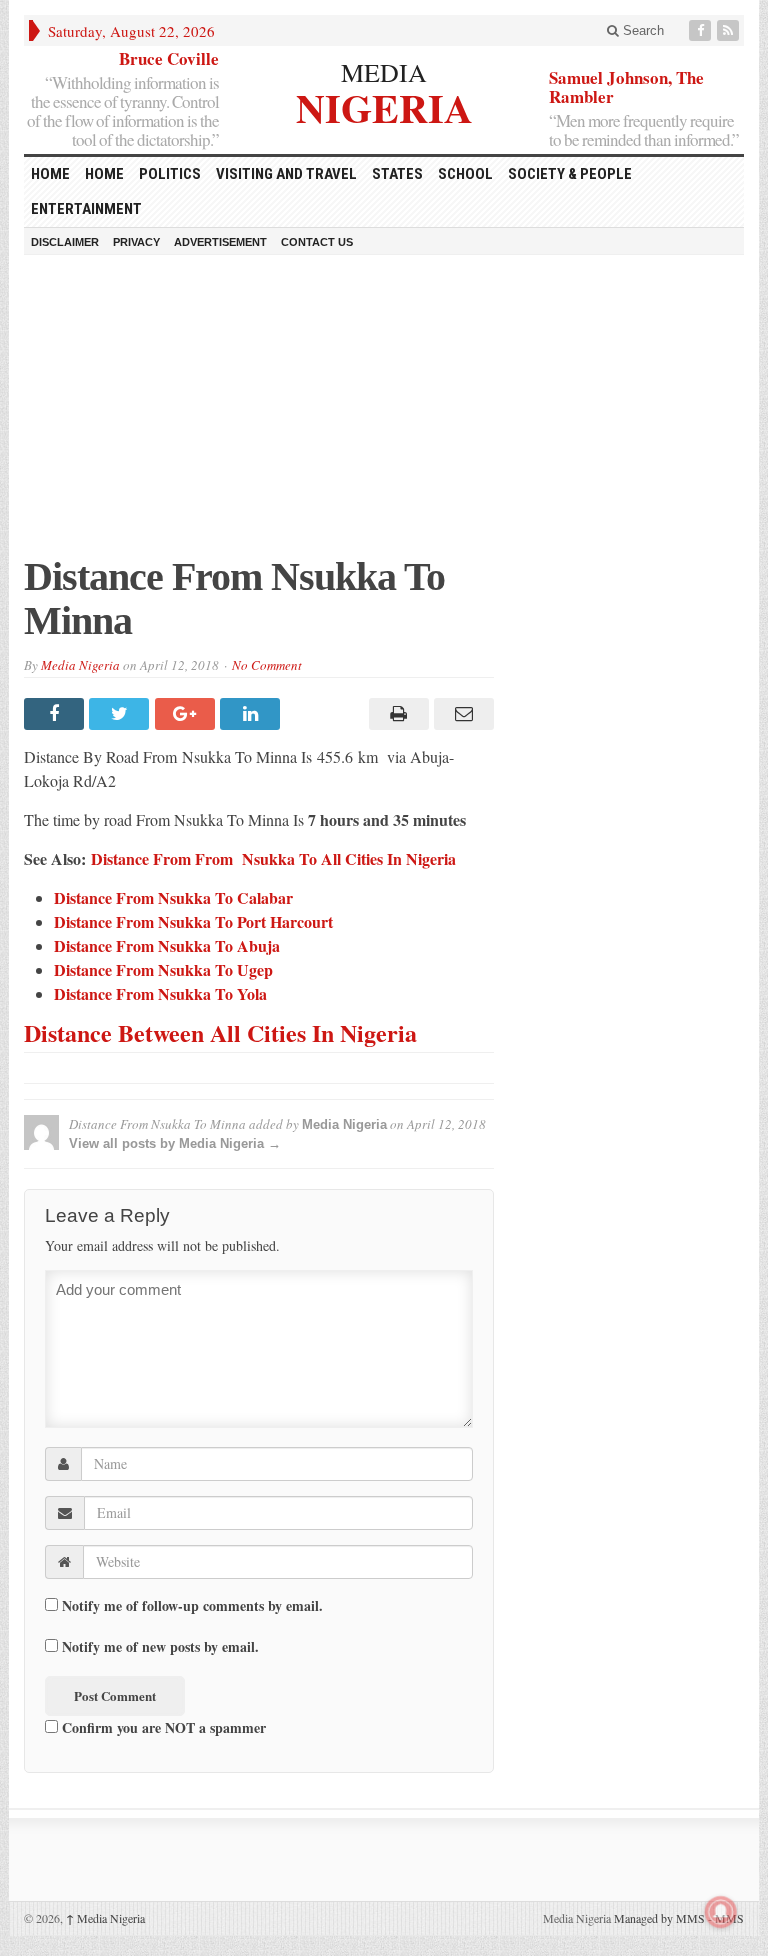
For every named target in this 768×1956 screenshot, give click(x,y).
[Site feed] (730, 30)
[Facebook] (702, 30)
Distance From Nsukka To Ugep (163, 969)
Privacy (136, 242)
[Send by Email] (461, 714)
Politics (170, 174)
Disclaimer (65, 242)
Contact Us (317, 242)
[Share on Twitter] (121, 714)
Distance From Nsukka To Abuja (167, 945)
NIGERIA (384, 105)
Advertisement (220, 242)
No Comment (267, 665)
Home (104, 174)
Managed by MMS (659, 1918)
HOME (50, 174)
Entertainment (86, 209)
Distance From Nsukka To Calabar (173, 897)
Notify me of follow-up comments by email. (192, 1606)
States (397, 174)
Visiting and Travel (286, 174)
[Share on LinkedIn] (252, 714)
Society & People (570, 174)
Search (641, 30)
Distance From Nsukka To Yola (160, 993)
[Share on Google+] (187, 714)
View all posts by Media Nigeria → (175, 1143)
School (465, 174)
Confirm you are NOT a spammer (162, 1727)
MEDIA (384, 72)
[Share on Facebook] (56, 714)
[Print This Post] (395, 714)
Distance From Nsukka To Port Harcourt (193, 921)
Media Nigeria (80, 665)
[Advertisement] (384, 415)
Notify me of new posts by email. (160, 1647)
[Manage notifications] (721, 1912)
